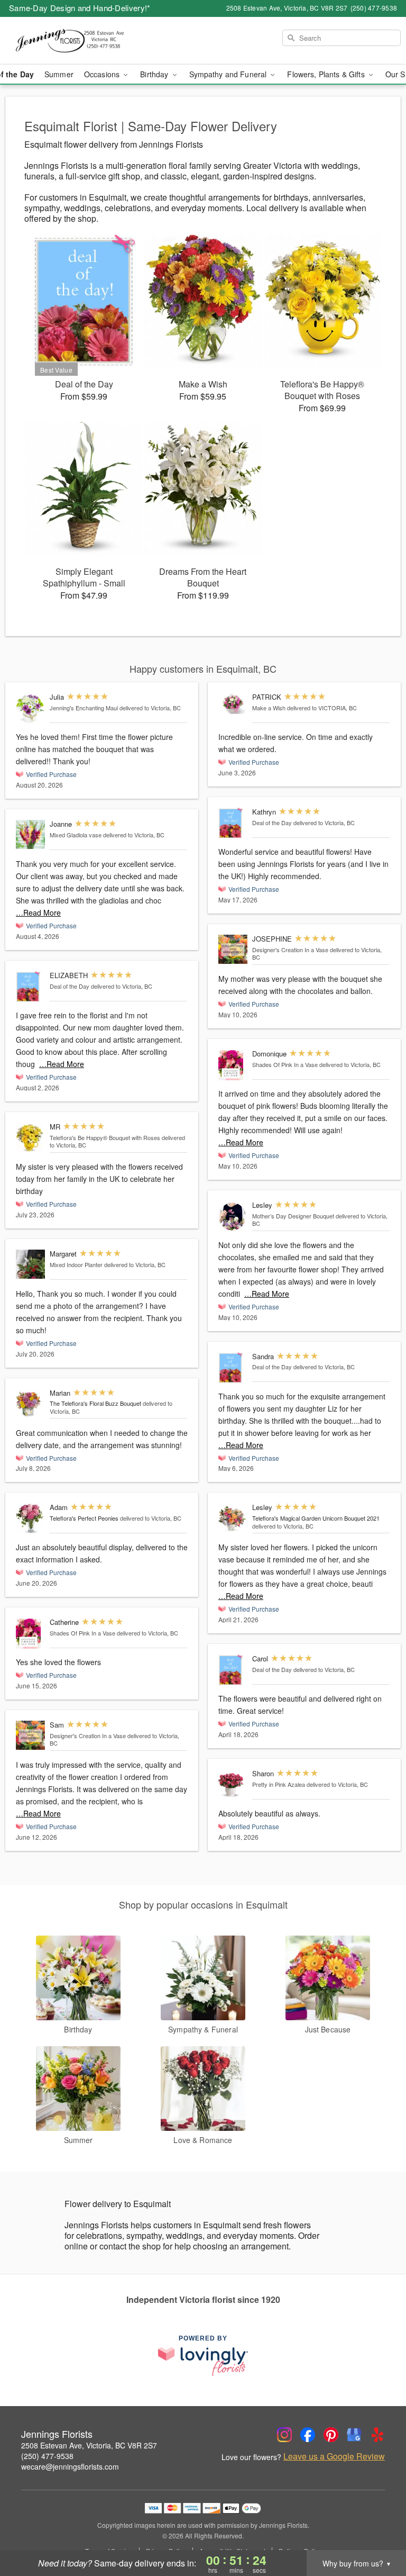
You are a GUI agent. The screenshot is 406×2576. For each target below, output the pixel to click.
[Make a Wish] (233, 703)
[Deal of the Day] (30, 987)
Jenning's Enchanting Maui (84, 708)
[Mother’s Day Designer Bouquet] (233, 1217)
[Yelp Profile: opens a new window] (377, 2435)
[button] (378, 2531)
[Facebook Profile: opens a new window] (308, 2435)
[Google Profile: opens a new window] (354, 2435)
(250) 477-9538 (47, 2456)
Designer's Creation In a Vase (88, 1736)
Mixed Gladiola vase (76, 835)
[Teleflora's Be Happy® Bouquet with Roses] (30, 1138)
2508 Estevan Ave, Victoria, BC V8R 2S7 (89, 2445)
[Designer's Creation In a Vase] (30, 1735)
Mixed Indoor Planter (76, 1264)
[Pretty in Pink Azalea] (233, 1785)
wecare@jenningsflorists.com (70, 2466)
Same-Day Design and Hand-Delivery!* (80, 8)
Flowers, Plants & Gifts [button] (327, 74)
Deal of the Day (70, 986)
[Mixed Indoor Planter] (30, 1264)
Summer (59, 74)
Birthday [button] (155, 74)
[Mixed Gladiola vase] (30, 834)
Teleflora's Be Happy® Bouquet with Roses (105, 1137)
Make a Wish (269, 708)
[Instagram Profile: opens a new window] (284, 2435)
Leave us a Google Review (334, 2456)
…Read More (38, 912)
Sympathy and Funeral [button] (229, 74)
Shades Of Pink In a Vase (82, 1633)
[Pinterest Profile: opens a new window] (331, 2435)
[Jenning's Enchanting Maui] (30, 708)
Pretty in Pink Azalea (279, 1784)
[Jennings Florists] (70, 41)
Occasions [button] (103, 74)
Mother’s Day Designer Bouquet (293, 1216)
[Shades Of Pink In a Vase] (30, 1634)
